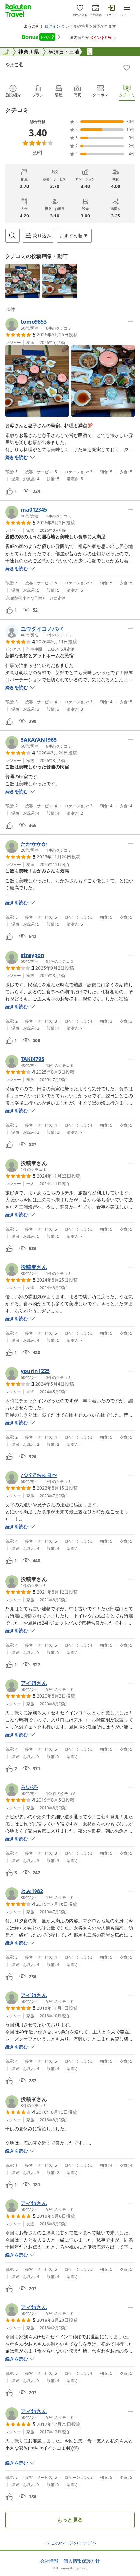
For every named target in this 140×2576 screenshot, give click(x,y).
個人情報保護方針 (82, 2561)
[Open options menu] (131, 322)
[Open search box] (12, 236)
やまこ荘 (14, 65)
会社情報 (49, 2561)
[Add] (127, 68)
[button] (22, 281)
